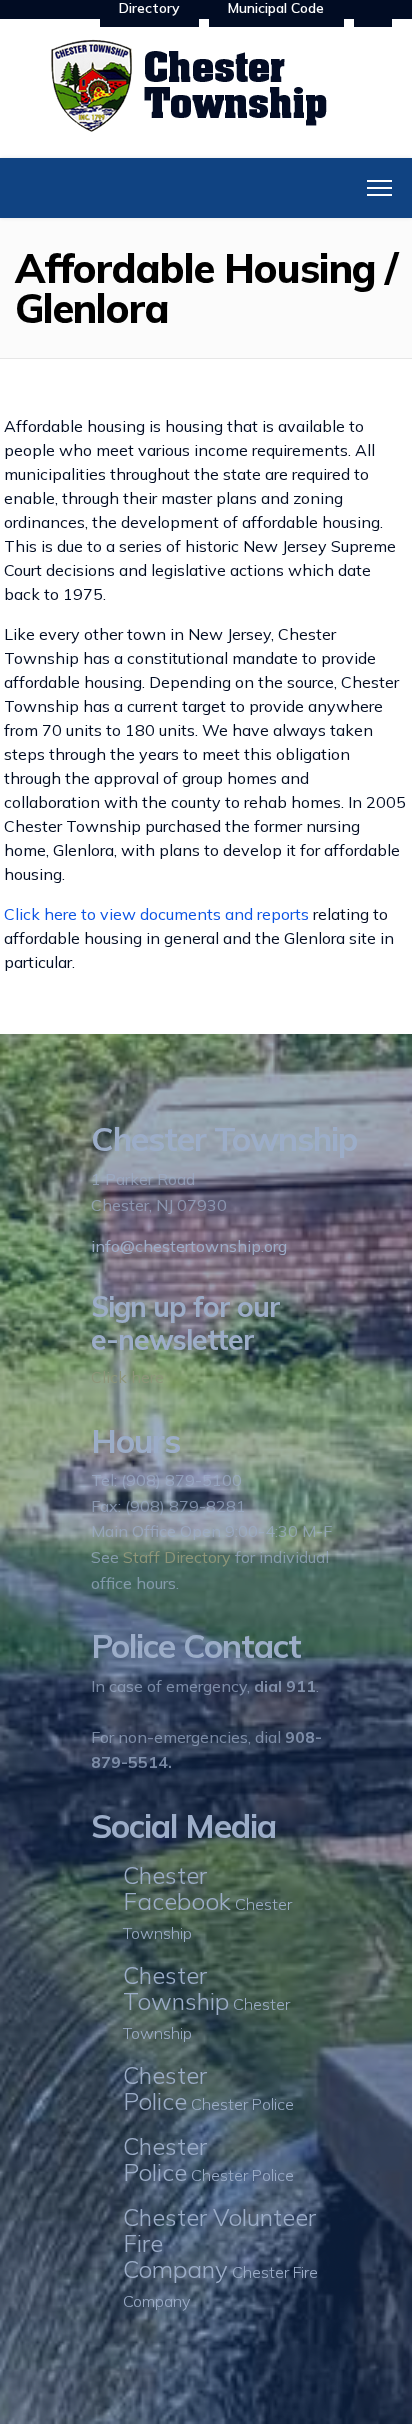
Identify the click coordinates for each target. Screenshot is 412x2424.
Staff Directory (177, 1557)
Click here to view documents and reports (156, 914)
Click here (127, 1377)
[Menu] (379, 188)
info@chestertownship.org (189, 1246)
